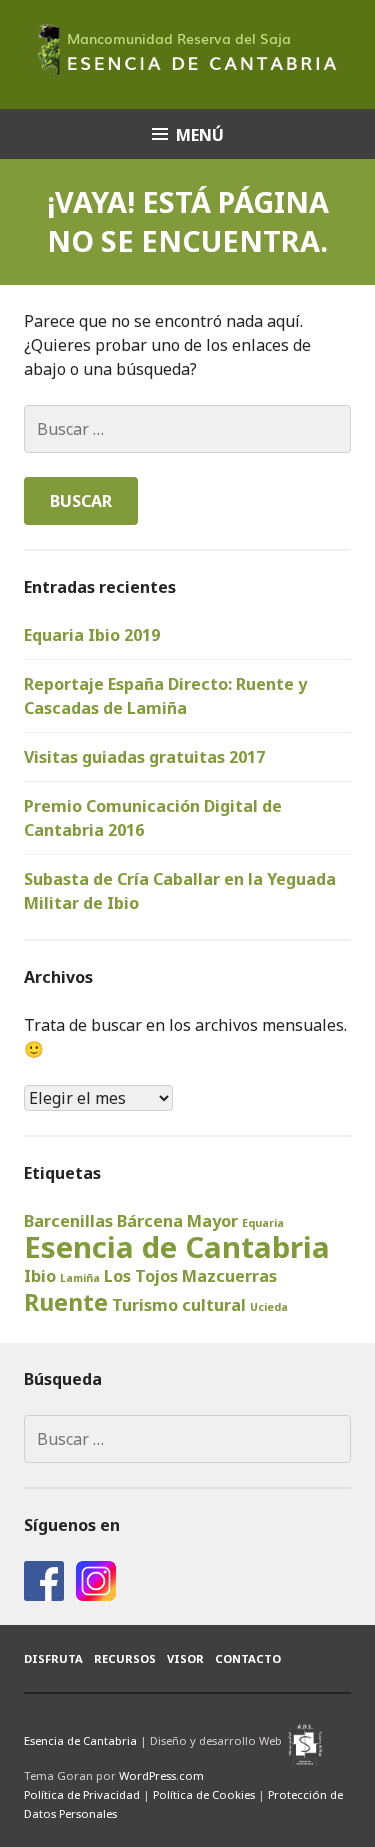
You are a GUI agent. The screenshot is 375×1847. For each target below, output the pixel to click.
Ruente (66, 1302)
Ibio (40, 1276)
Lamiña (80, 1278)
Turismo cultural (179, 1305)
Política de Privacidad (82, 1794)
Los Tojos (141, 1276)
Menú (200, 135)
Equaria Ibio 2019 (92, 635)
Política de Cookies (204, 1794)
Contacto (248, 1658)
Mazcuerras (229, 1276)
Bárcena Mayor (177, 1221)
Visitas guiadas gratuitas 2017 (144, 757)
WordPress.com (161, 1775)
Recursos (125, 1658)
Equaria (263, 1223)
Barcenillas (68, 1221)
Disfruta (53, 1658)
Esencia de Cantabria (177, 1247)
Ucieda (269, 1307)
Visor (185, 1658)
